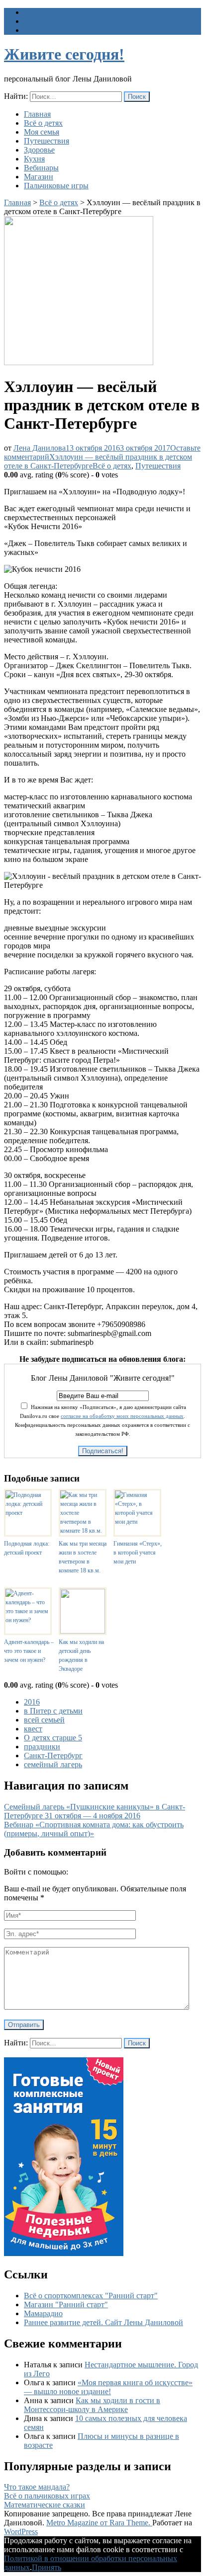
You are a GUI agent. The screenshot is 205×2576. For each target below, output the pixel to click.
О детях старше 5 (53, 1738)
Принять (47, 2567)
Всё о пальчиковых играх (47, 2496)
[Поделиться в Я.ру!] (141, 1467)
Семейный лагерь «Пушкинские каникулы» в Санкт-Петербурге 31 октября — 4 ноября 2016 (95, 1811)
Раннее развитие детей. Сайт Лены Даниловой (103, 2322)
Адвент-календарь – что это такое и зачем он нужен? (29, 1651)
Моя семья (42, 132)
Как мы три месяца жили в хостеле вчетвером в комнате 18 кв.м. (83, 1557)
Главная (37, 114)
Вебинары (41, 168)
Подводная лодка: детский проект (27, 1548)
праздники (42, 1747)
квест (33, 1729)
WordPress (21, 2532)
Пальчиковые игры (56, 186)
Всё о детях (43, 123)
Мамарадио (43, 2313)
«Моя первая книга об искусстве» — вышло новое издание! (108, 2387)
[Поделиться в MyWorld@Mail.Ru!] (82, 1467)
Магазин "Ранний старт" (66, 2304)
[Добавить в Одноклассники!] (97, 1467)
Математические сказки (45, 2505)
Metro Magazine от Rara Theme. (99, 2523)
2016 (32, 1702)
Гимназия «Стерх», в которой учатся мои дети (138, 1553)
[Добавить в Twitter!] (111, 1467)
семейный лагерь (53, 1764)
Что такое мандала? (37, 2487)
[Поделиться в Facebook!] (52, 1467)
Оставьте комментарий (102, 457)
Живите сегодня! (64, 54)
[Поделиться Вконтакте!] (126, 1467)
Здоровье (39, 150)
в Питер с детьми (53, 1711)
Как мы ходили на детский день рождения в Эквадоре (81, 1655)
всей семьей (44, 1720)
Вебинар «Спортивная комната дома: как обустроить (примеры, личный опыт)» (94, 1829)
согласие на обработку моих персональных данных (122, 1416)
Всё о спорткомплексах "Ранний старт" (91, 2296)
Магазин (39, 177)
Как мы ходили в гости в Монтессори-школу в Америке (92, 2405)
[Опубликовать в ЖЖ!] (67, 1467)
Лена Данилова (40, 448)
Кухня (34, 159)
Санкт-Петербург (53, 1756)
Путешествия (47, 141)
